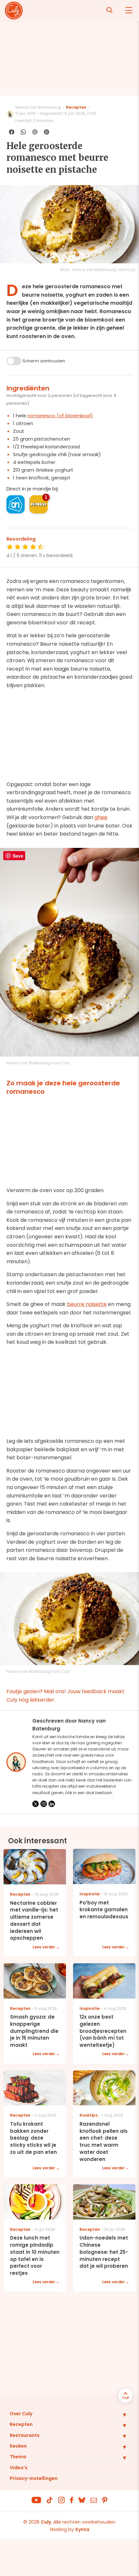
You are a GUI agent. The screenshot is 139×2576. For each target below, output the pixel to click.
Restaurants (25, 2435)
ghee (101, 817)
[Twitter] (36, 1804)
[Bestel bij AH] (16, 504)
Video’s (19, 2468)
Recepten (76, 107)
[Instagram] (44, 1804)
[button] (120, 2415)
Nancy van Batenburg (38, 107)
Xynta (82, 2529)
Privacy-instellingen (34, 2478)
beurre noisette (87, 1304)
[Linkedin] (52, 1804)
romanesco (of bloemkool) (60, 416)
